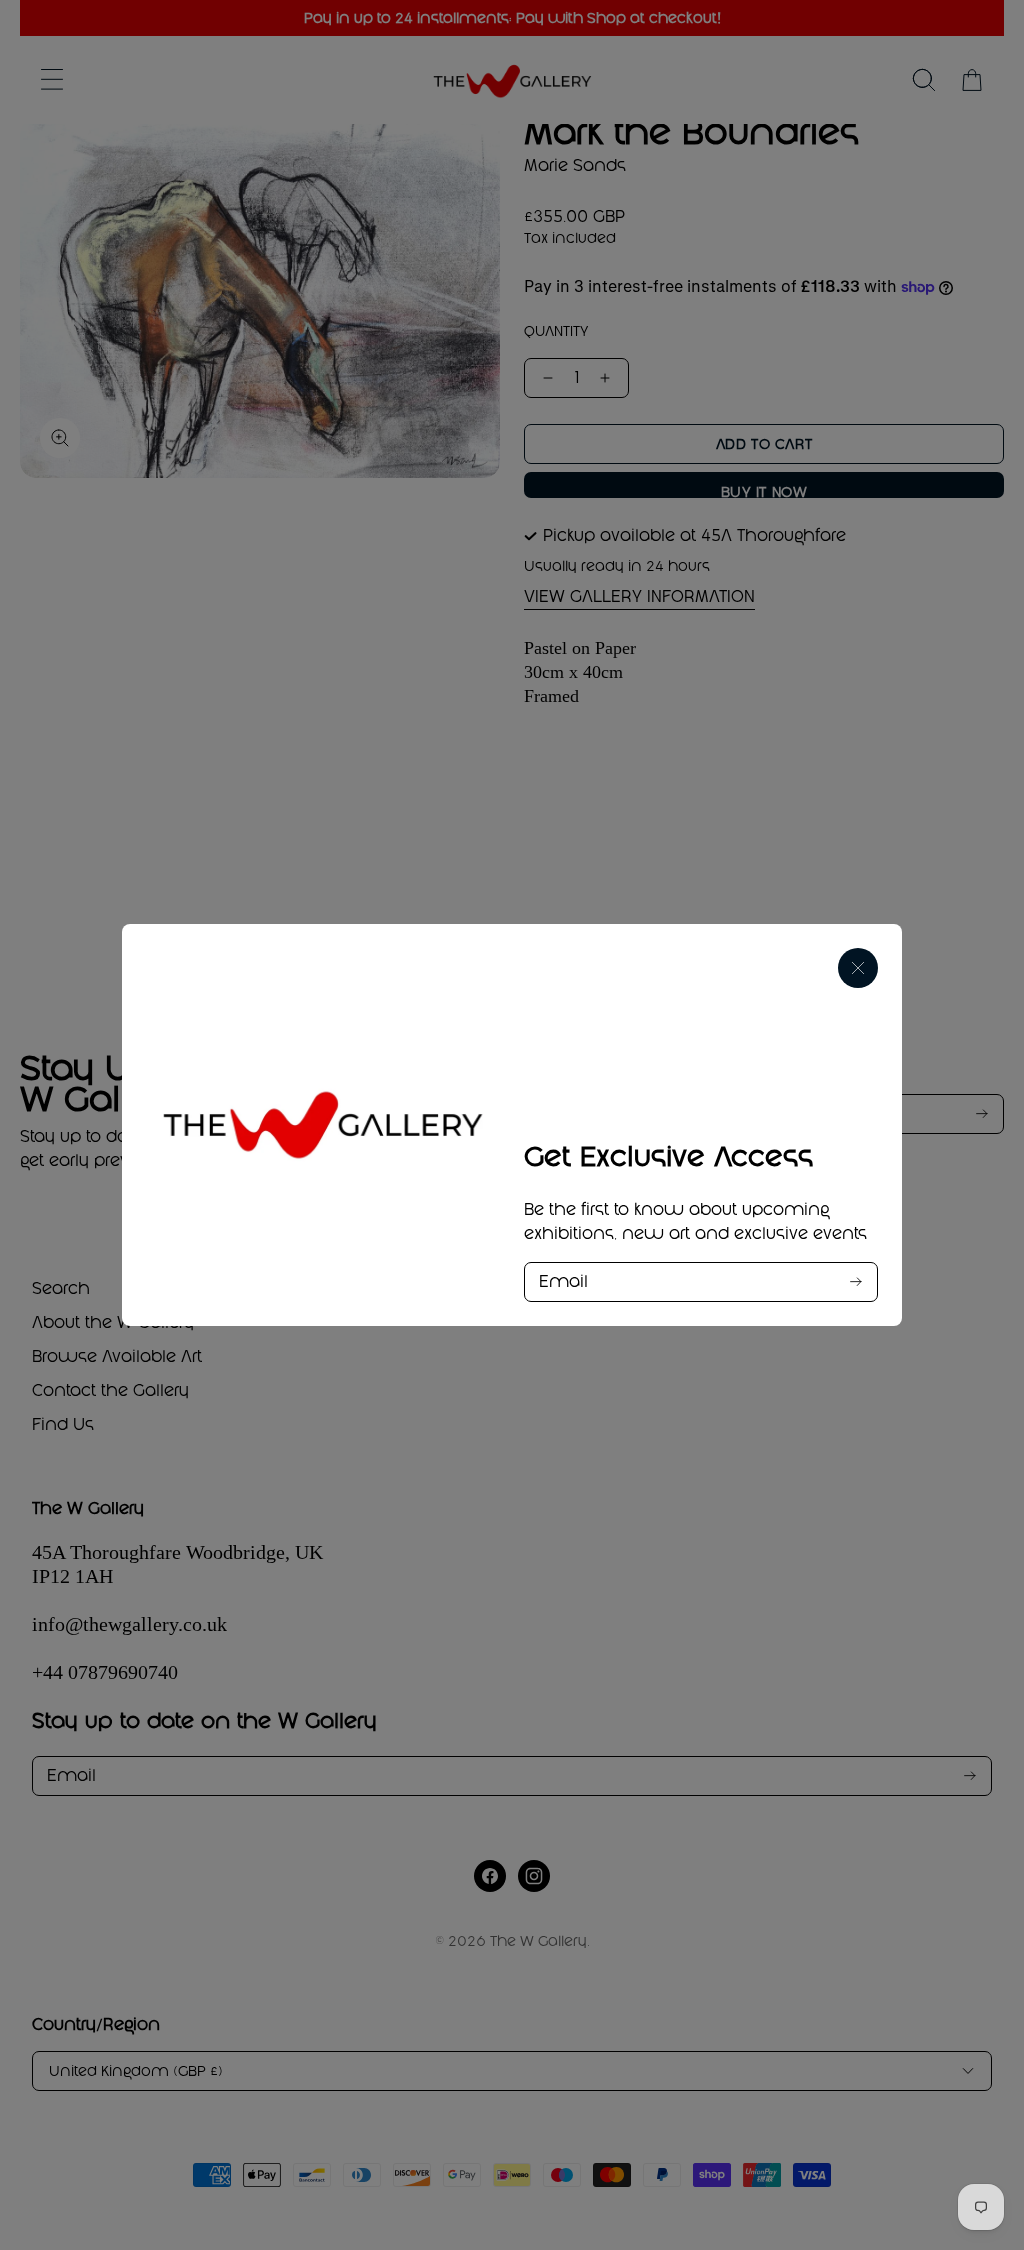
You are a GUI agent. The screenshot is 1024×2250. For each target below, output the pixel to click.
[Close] (858, 968)
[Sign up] (856, 1281)
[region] (512, 1125)
